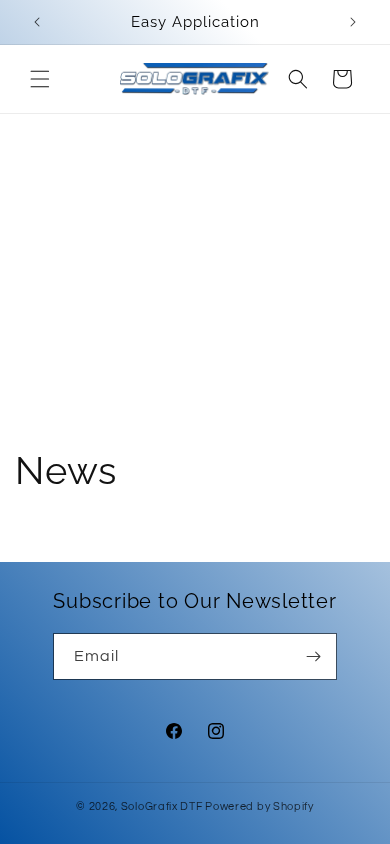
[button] (40, 79)
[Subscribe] (314, 656)
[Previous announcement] (37, 22)
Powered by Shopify (259, 806)
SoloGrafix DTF (162, 806)
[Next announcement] (353, 22)
